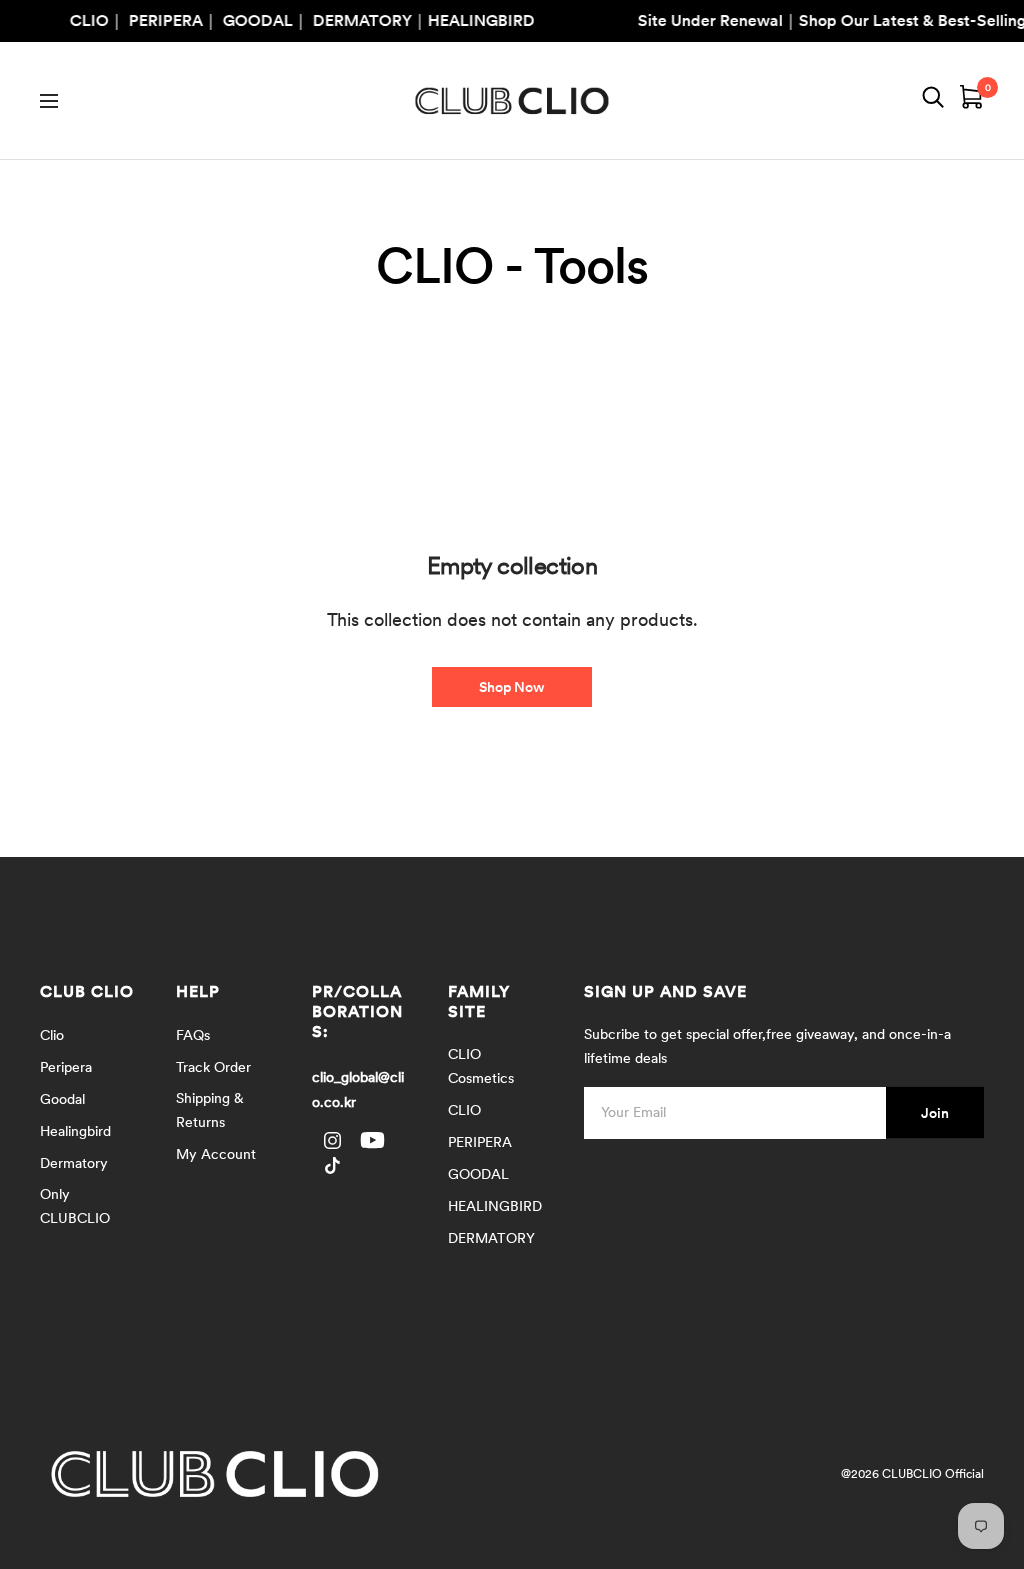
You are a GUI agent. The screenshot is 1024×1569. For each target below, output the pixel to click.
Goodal (62, 1099)
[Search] (933, 101)
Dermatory (74, 1163)
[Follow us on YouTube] (372, 1140)
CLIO (464, 1110)
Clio (52, 1035)
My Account (216, 1154)
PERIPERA (480, 1142)
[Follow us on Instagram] (332, 1140)
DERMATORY (491, 1238)
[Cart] (972, 101)
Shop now (512, 687)
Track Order (213, 1067)
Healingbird (75, 1131)
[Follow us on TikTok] (332, 1165)
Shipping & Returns (210, 1110)
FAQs (193, 1035)
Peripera (66, 1067)
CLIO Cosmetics (481, 1066)
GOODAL (478, 1174)
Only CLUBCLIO (75, 1206)
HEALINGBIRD (495, 1206)
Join (935, 1112)
